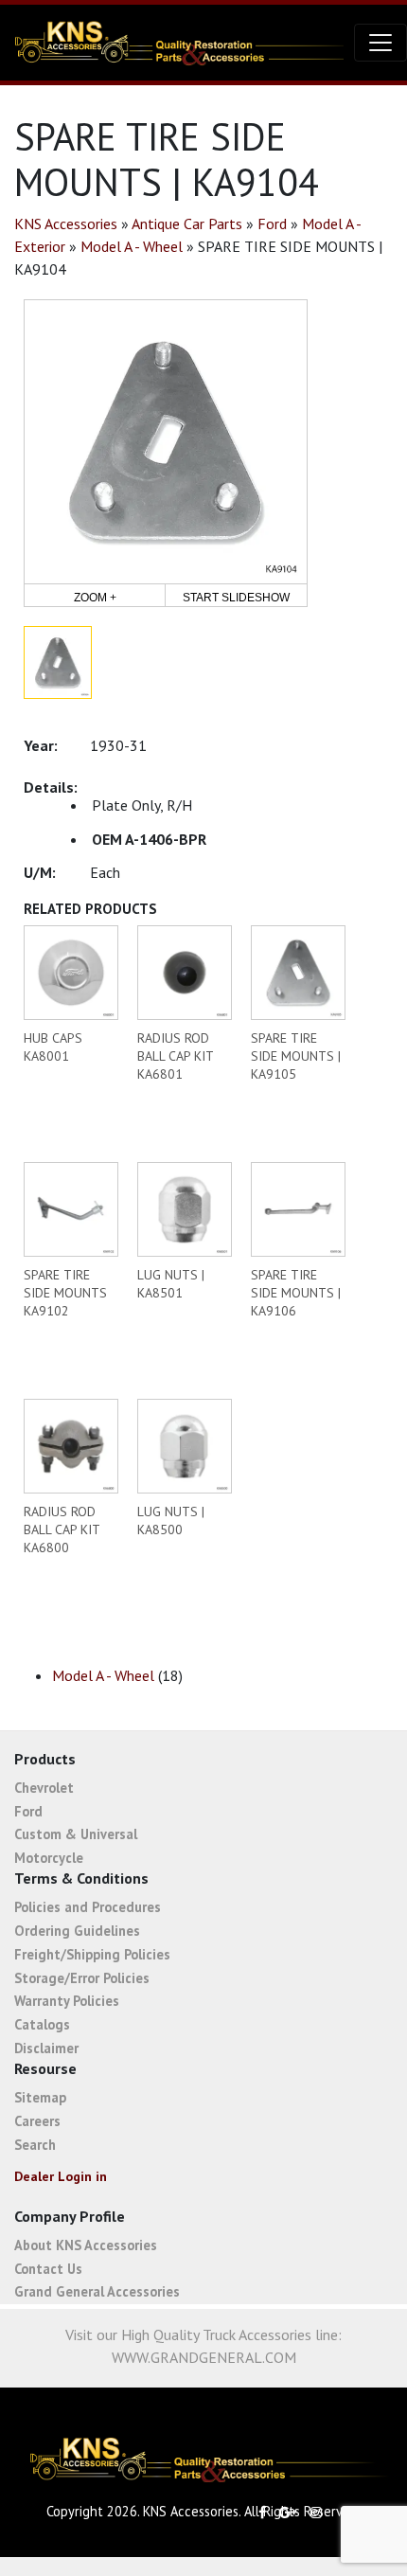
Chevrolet (44, 1788)
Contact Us (48, 2269)
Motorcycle (49, 1858)
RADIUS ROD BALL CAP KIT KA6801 (175, 1056)
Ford (272, 224)
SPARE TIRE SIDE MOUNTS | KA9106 (296, 1293)
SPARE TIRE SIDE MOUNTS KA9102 (65, 1293)
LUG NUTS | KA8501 (171, 1284)
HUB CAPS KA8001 (53, 1047)
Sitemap (40, 2097)
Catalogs (42, 2024)
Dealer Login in (61, 2176)
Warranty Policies (67, 2001)
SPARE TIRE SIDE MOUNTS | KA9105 (296, 1056)
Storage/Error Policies (82, 1978)
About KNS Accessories (86, 2245)
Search (35, 2145)
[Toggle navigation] (380, 43)
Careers (37, 2121)
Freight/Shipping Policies (92, 1954)
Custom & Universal (76, 1834)
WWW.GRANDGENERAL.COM (204, 2357)
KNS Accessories (66, 224)
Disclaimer (46, 2048)
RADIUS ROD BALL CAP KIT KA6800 (62, 1529)
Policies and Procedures (88, 1907)
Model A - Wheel (132, 246)
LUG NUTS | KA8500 (171, 1521)
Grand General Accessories (97, 2291)
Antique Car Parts (187, 224)
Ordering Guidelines (77, 1931)
